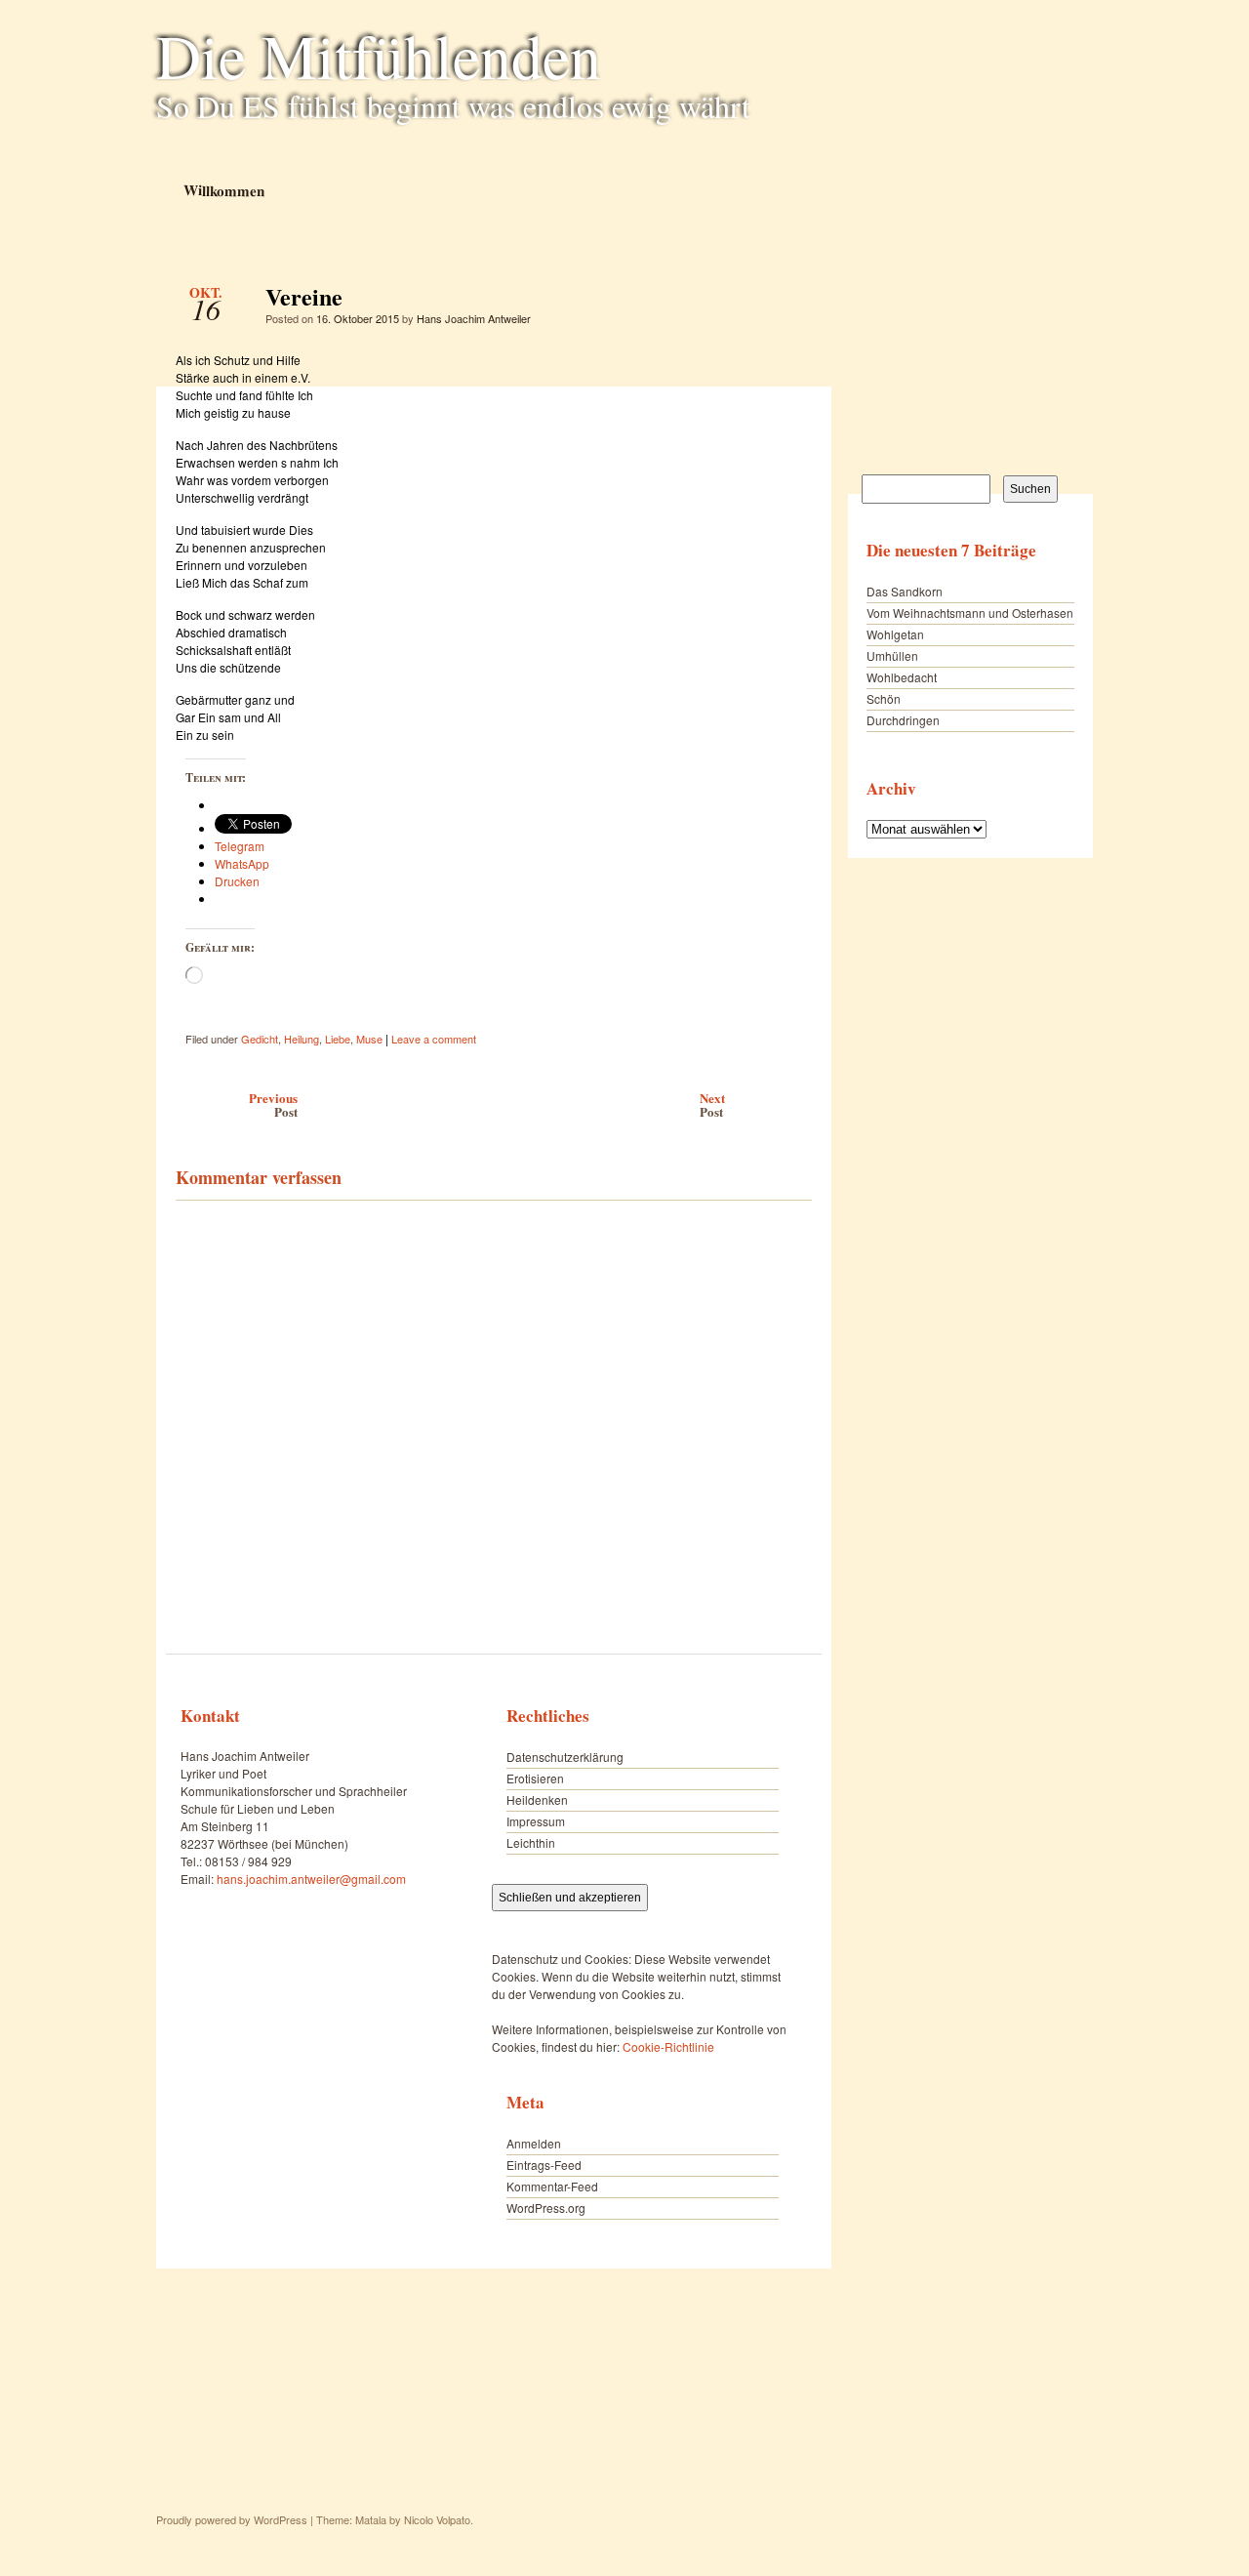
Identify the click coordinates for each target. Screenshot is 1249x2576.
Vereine (780, 302)
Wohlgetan (895, 634)
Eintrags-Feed (544, 2165)
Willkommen (223, 190)
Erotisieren (535, 1778)
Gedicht (260, 1039)
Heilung (302, 1039)
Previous (273, 1104)
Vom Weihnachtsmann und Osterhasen (970, 613)
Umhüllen (892, 655)
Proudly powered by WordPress (232, 2519)
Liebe (338, 1039)
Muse (369, 1039)
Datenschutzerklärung (565, 1757)
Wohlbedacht (902, 677)
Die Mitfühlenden (379, 55)
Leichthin (531, 1842)
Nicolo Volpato (437, 2519)
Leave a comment (434, 1039)
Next (712, 1104)
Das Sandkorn (905, 591)
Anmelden (534, 2143)
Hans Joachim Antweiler (474, 318)
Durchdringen (903, 720)
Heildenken (537, 1799)
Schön (884, 698)
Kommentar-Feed (552, 2186)
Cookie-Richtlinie (668, 2046)
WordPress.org (546, 2208)
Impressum (536, 1821)
